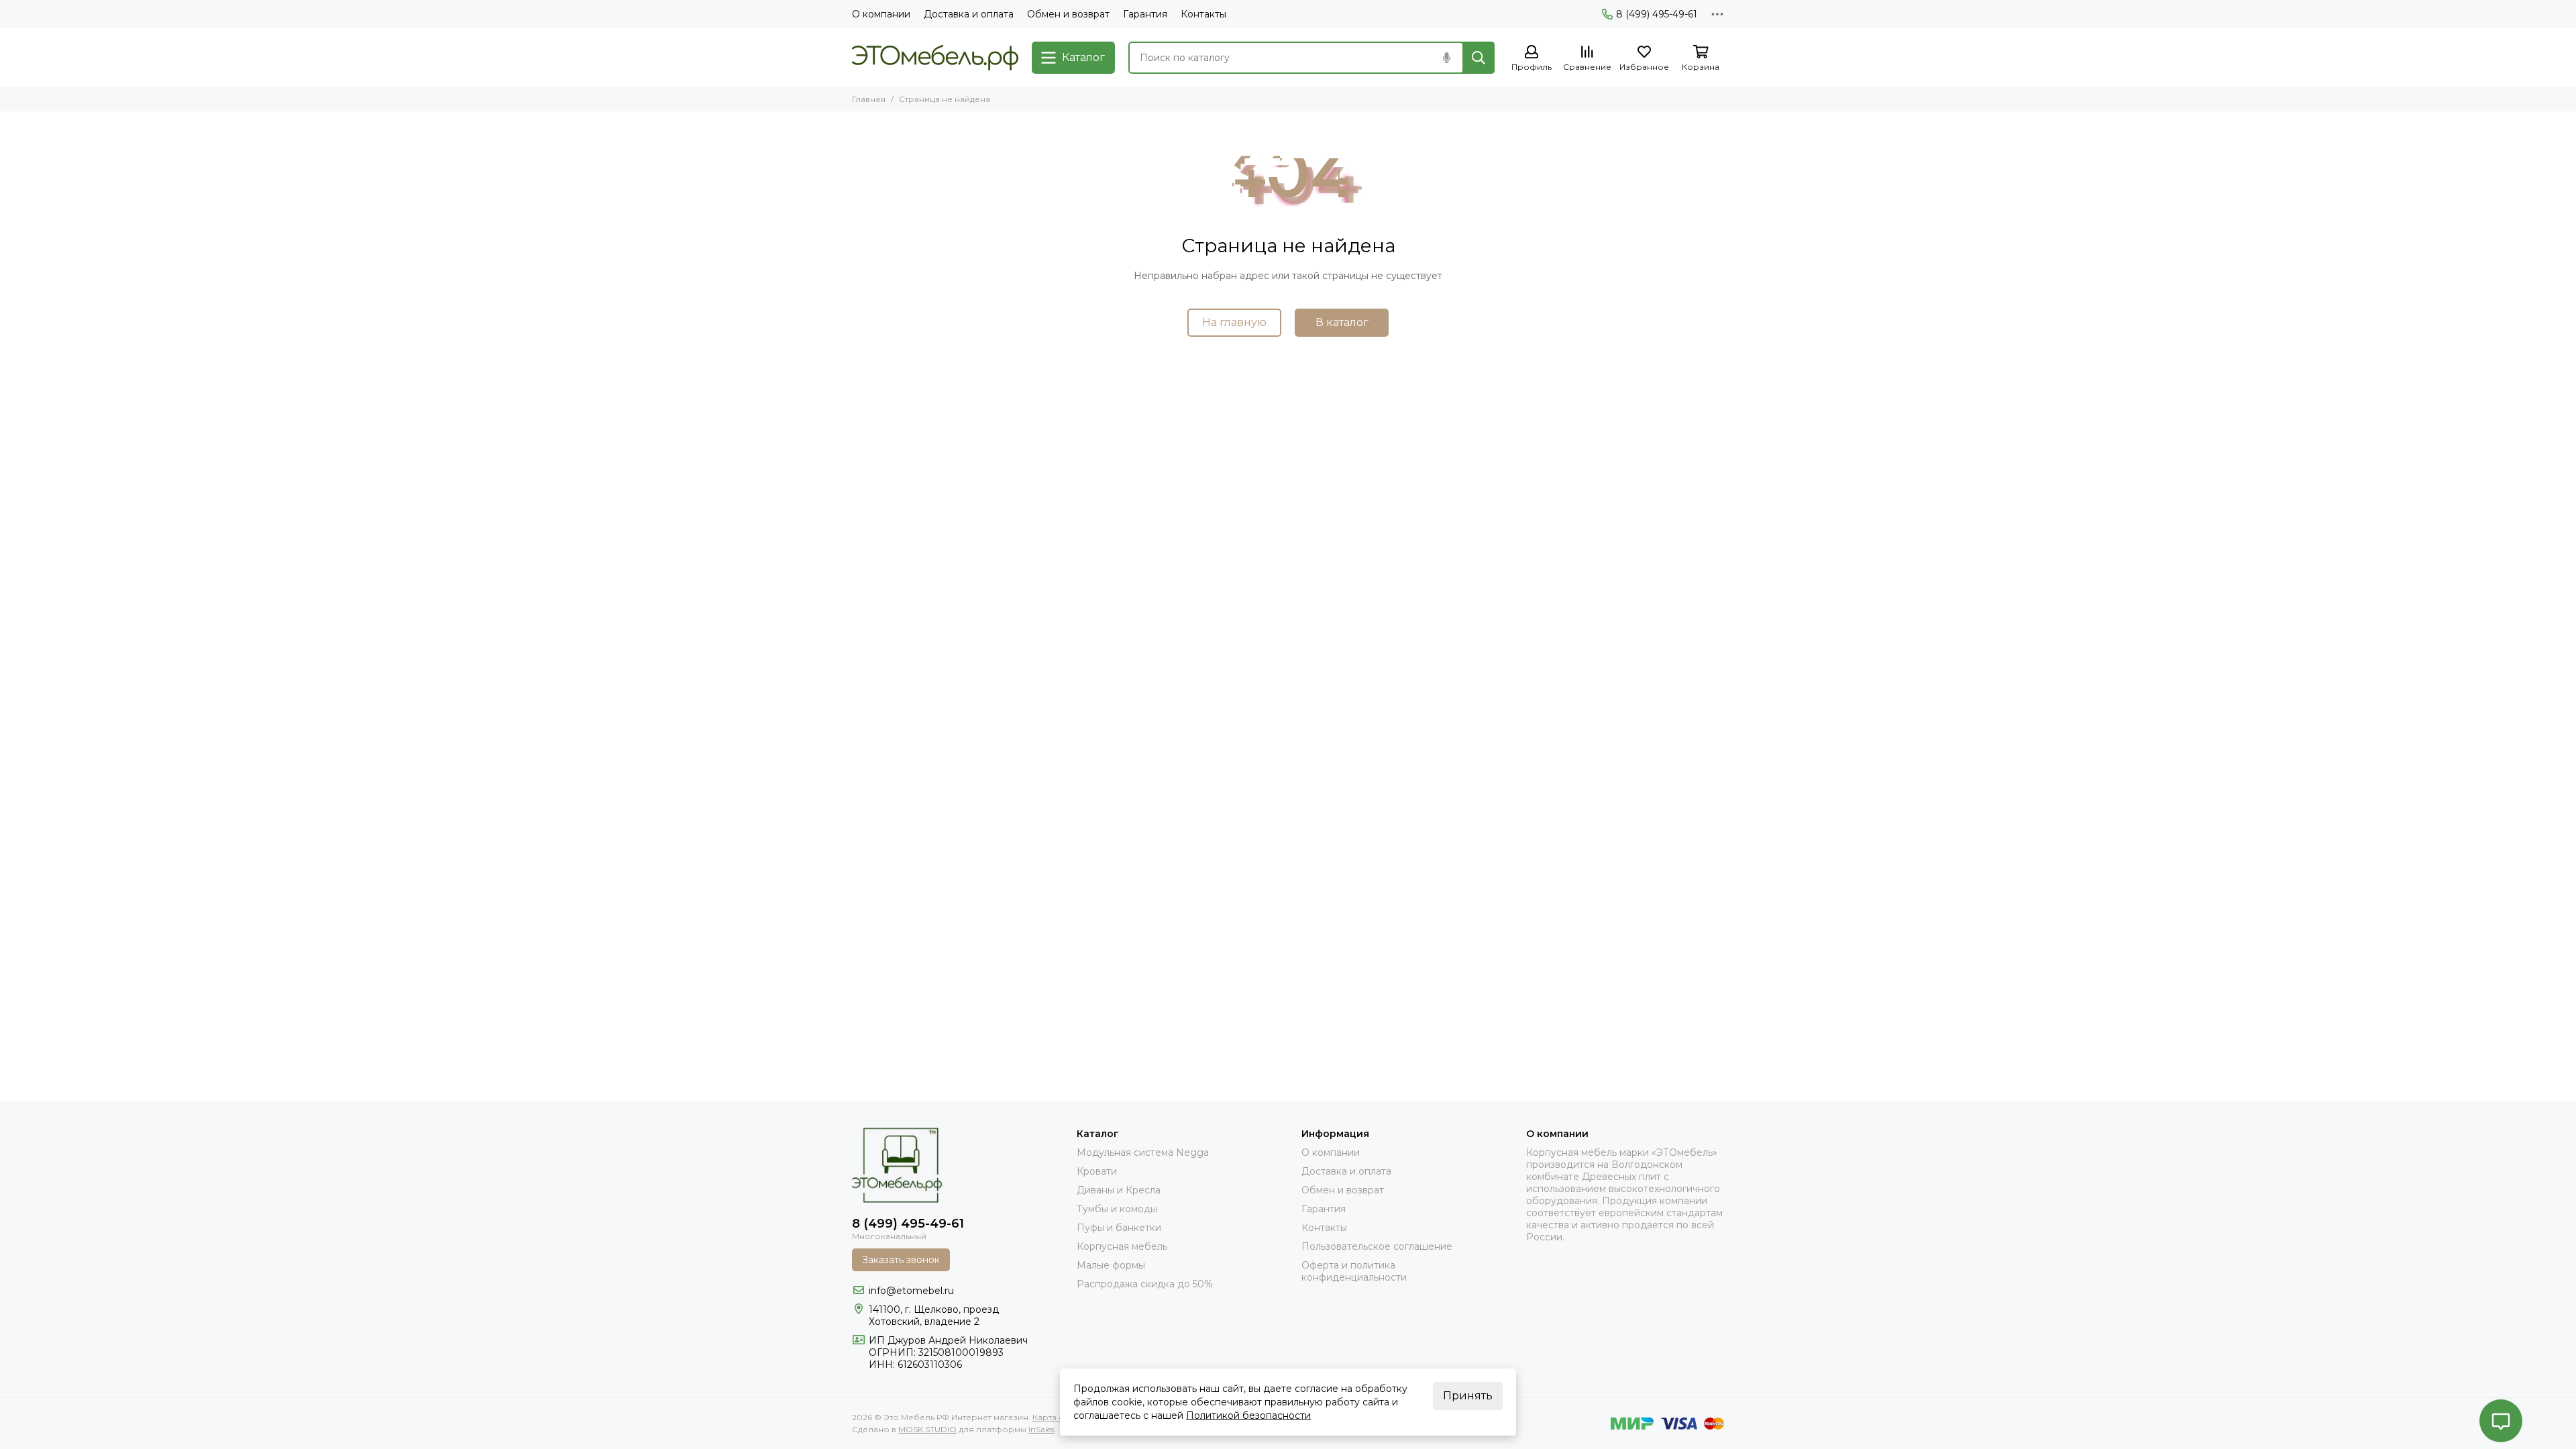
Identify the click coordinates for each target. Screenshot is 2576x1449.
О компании (881, 14)
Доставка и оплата (969, 14)
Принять (1468, 1396)
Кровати (1097, 1171)
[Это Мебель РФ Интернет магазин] (935, 58)
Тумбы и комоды (1117, 1209)
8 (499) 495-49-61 (1657, 14)
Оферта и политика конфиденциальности (1354, 1271)
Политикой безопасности (1248, 1415)
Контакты (1203, 14)
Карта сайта (1057, 1417)
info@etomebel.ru (911, 1291)
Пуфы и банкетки (1119, 1228)
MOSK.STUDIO (927, 1429)
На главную (1234, 322)
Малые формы (1111, 1265)
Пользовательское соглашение (1377, 1246)
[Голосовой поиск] (1446, 58)
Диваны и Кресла (1119, 1190)
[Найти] (1479, 58)
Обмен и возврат (1068, 14)
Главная (869, 99)
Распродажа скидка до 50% (1145, 1284)
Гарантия (1145, 14)
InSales (1041, 1429)
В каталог (1342, 322)
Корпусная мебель (1122, 1246)
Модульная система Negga (1143, 1152)
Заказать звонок (901, 1260)
